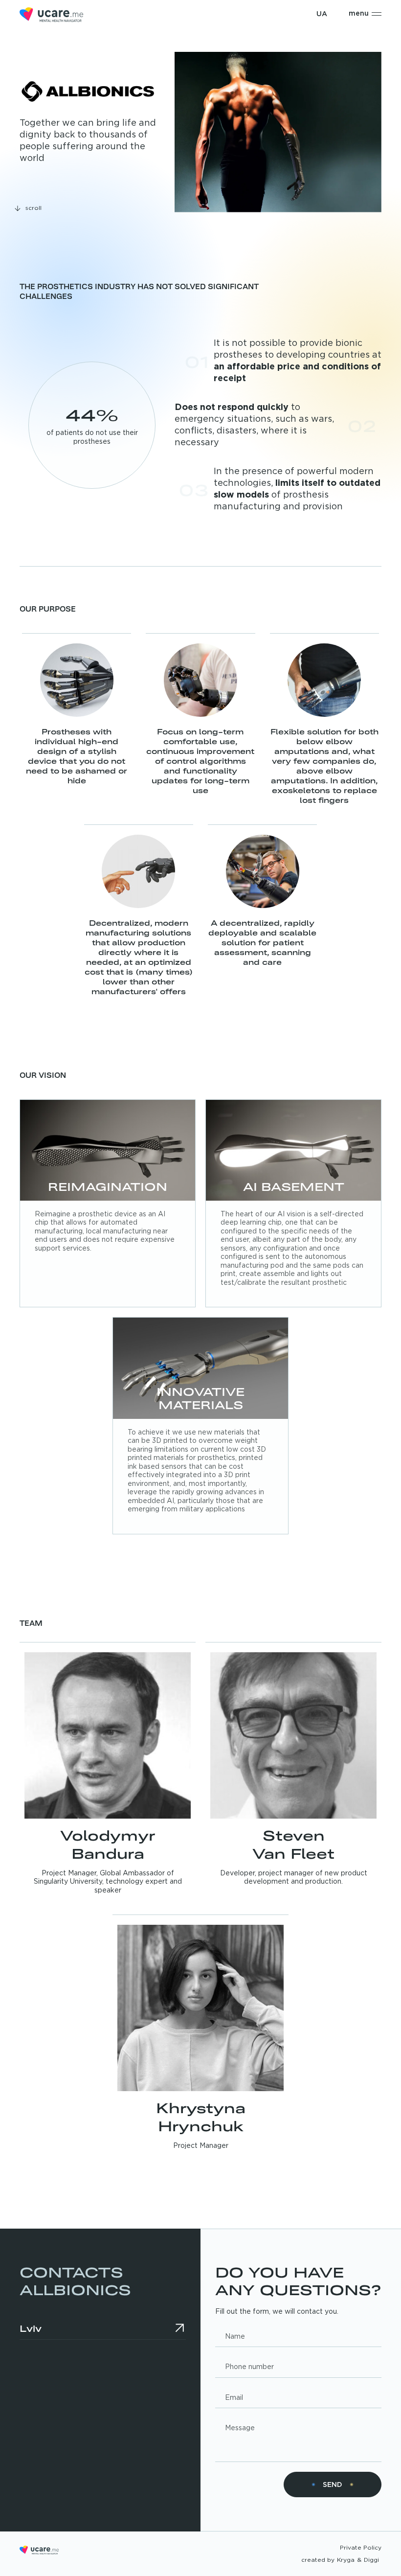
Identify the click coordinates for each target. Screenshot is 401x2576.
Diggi (371, 2560)
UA (322, 14)
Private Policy (361, 2548)
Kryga (346, 2560)
